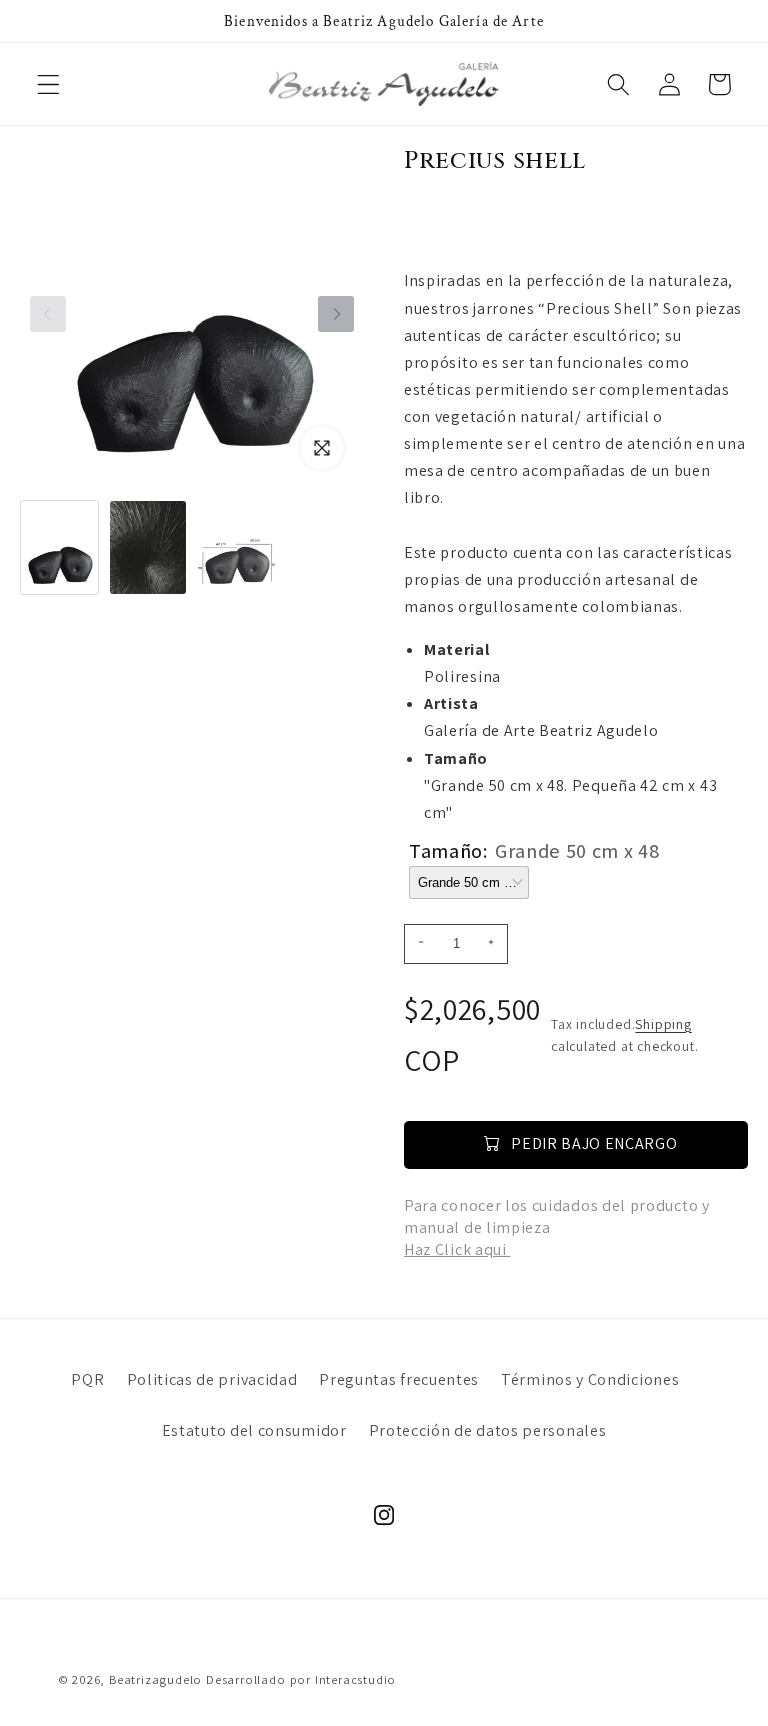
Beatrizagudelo (155, 1679)
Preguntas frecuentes (399, 1379)
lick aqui (477, 1249)
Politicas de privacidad (212, 1379)
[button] (48, 84)
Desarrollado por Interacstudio (301, 1679)
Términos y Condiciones (590, 1379)
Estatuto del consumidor (254, 1430)
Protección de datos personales (488, 1430)
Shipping (663, 1024)
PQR (87, 1379)
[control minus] (418, 944)
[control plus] (494, 944)
